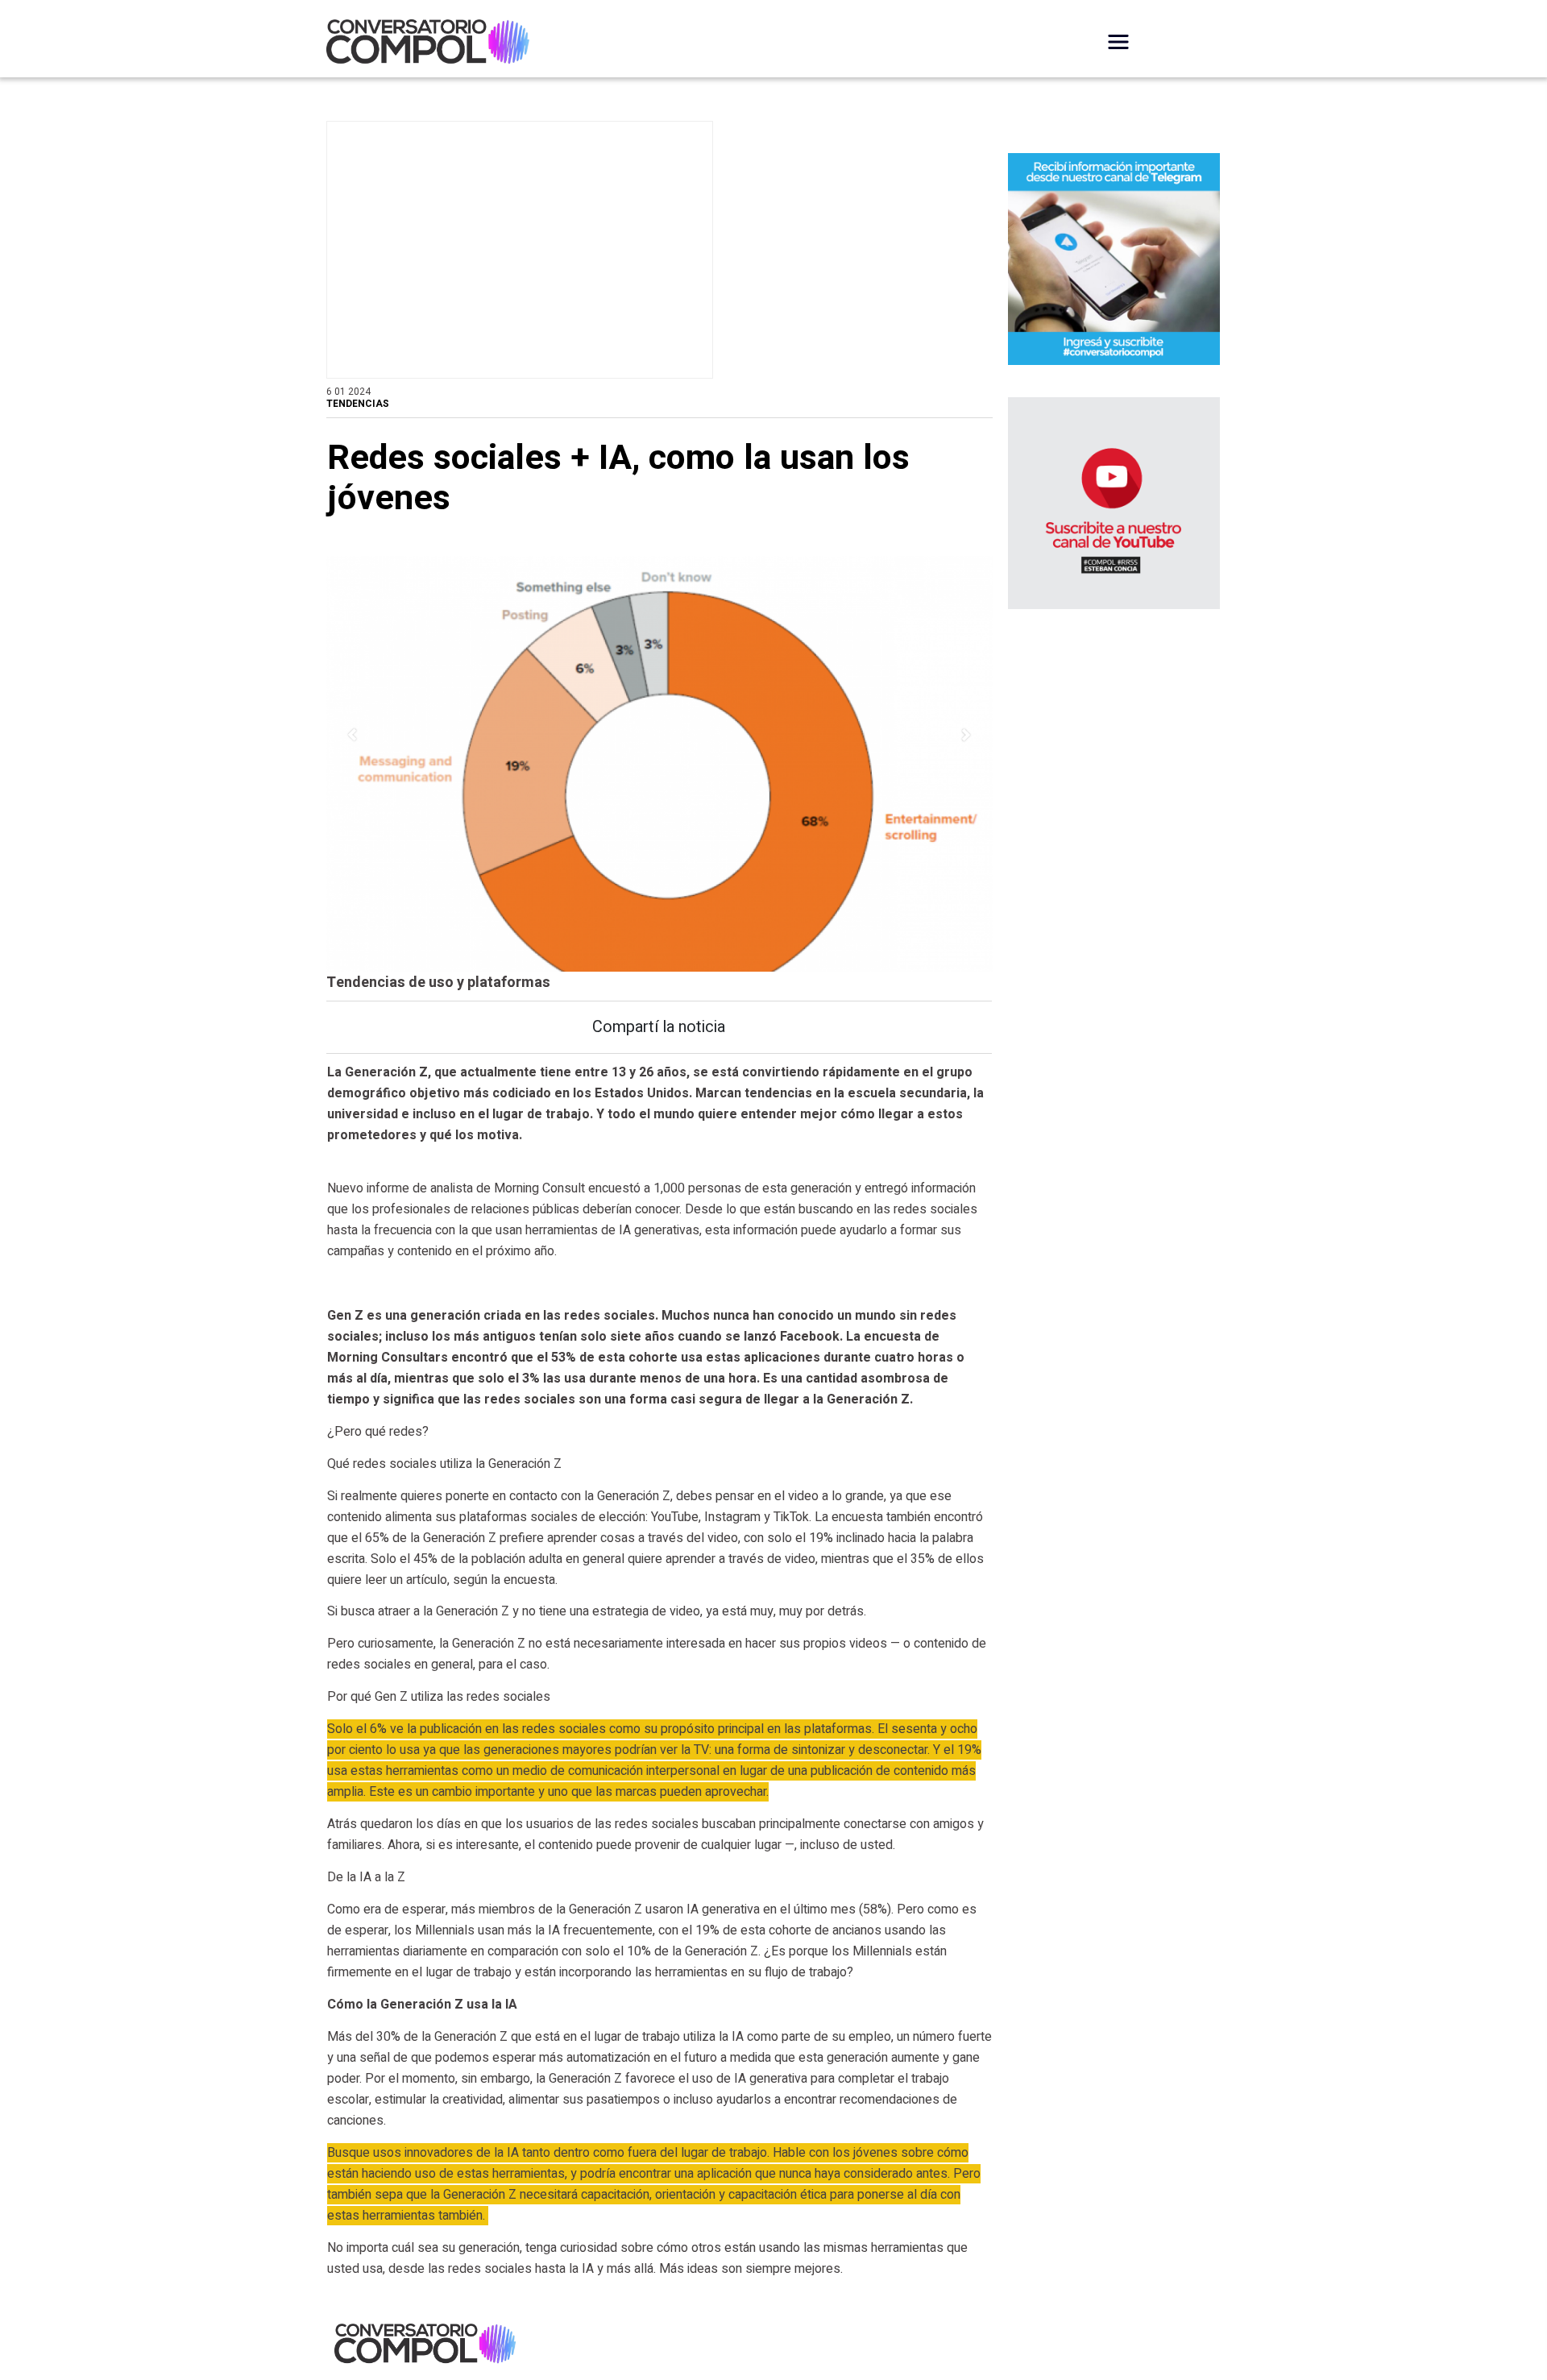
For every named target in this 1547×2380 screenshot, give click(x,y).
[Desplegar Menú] (1118, 42)
